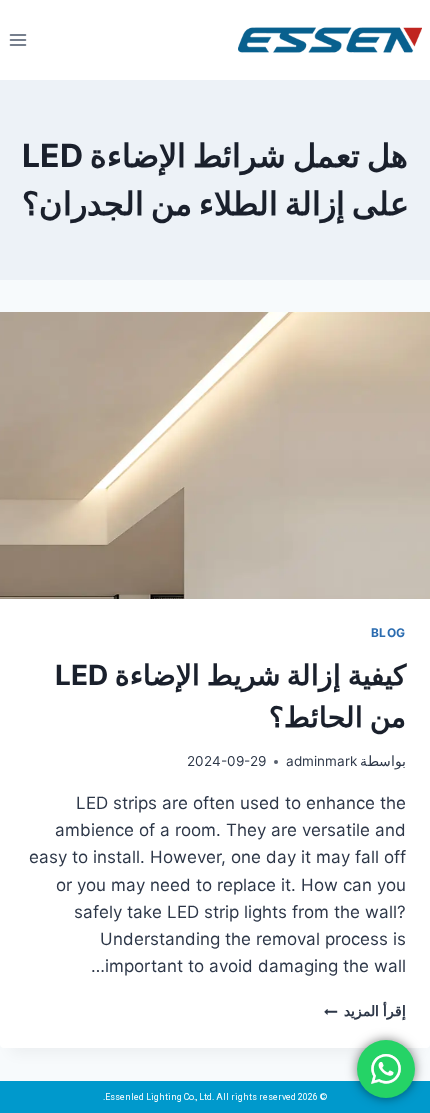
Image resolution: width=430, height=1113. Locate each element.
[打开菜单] (18, 39)
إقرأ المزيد (365, 1011)
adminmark (321, 761)
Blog (388, 632)
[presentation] (215, 455)
